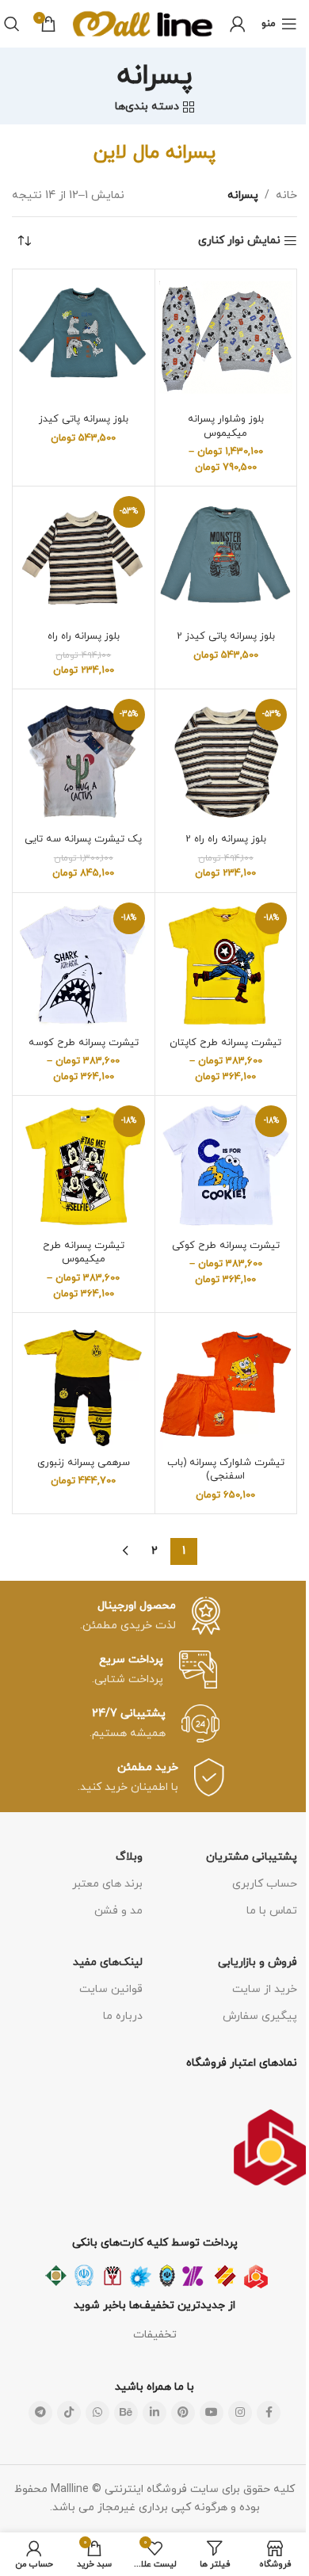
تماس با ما (272, 1911)
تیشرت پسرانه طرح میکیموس (84, 1253)
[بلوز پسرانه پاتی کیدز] (84, 340)
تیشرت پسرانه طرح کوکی (226, 1246)
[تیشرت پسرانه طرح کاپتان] (226, 964)
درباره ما (123, 2016)
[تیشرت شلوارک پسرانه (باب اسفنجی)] (226, 1384)
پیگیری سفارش (260, 2016)
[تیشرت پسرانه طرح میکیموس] (84, 1167)
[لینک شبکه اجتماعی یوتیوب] (212, 2413)
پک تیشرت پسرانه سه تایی (83, 839)
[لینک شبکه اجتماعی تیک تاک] (69, 2413)
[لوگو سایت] (143, 23)
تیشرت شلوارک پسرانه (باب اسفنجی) (226, 1470)
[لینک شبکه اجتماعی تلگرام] (40, 2413)
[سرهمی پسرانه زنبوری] (84, 1384)
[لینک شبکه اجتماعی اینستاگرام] (240, 2413)
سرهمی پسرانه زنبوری (84, 1463)
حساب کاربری (265, 1884)
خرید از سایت (265, 1989)
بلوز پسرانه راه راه (84, 636)
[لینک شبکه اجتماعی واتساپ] (97, 2413)
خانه (286, 195)
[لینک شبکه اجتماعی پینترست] (183, 2413)
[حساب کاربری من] (238, 24)
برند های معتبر (107, 1884)
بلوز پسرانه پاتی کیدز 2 (226, 636)
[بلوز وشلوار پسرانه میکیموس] (226, 340)
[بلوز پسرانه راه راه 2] (226, 760)
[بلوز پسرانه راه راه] (84, 557)
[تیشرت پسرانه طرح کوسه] (84, 964)
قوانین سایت (111, 1989)
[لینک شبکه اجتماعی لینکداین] (154, 2413)
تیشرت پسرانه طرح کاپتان (225, 1043)
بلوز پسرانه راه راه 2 (226, 839)
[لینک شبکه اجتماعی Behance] (126, 2413)
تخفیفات (155, 2335)
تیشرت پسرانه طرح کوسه (84, 1043)
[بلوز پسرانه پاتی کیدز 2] (226, 557)
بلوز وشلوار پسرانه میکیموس (226, 426)
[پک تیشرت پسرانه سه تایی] (84, 760)
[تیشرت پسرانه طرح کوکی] (226, 1167)
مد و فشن (118, 1911)
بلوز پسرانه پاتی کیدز (84, 419)
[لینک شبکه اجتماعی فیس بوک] (269, 2413)
